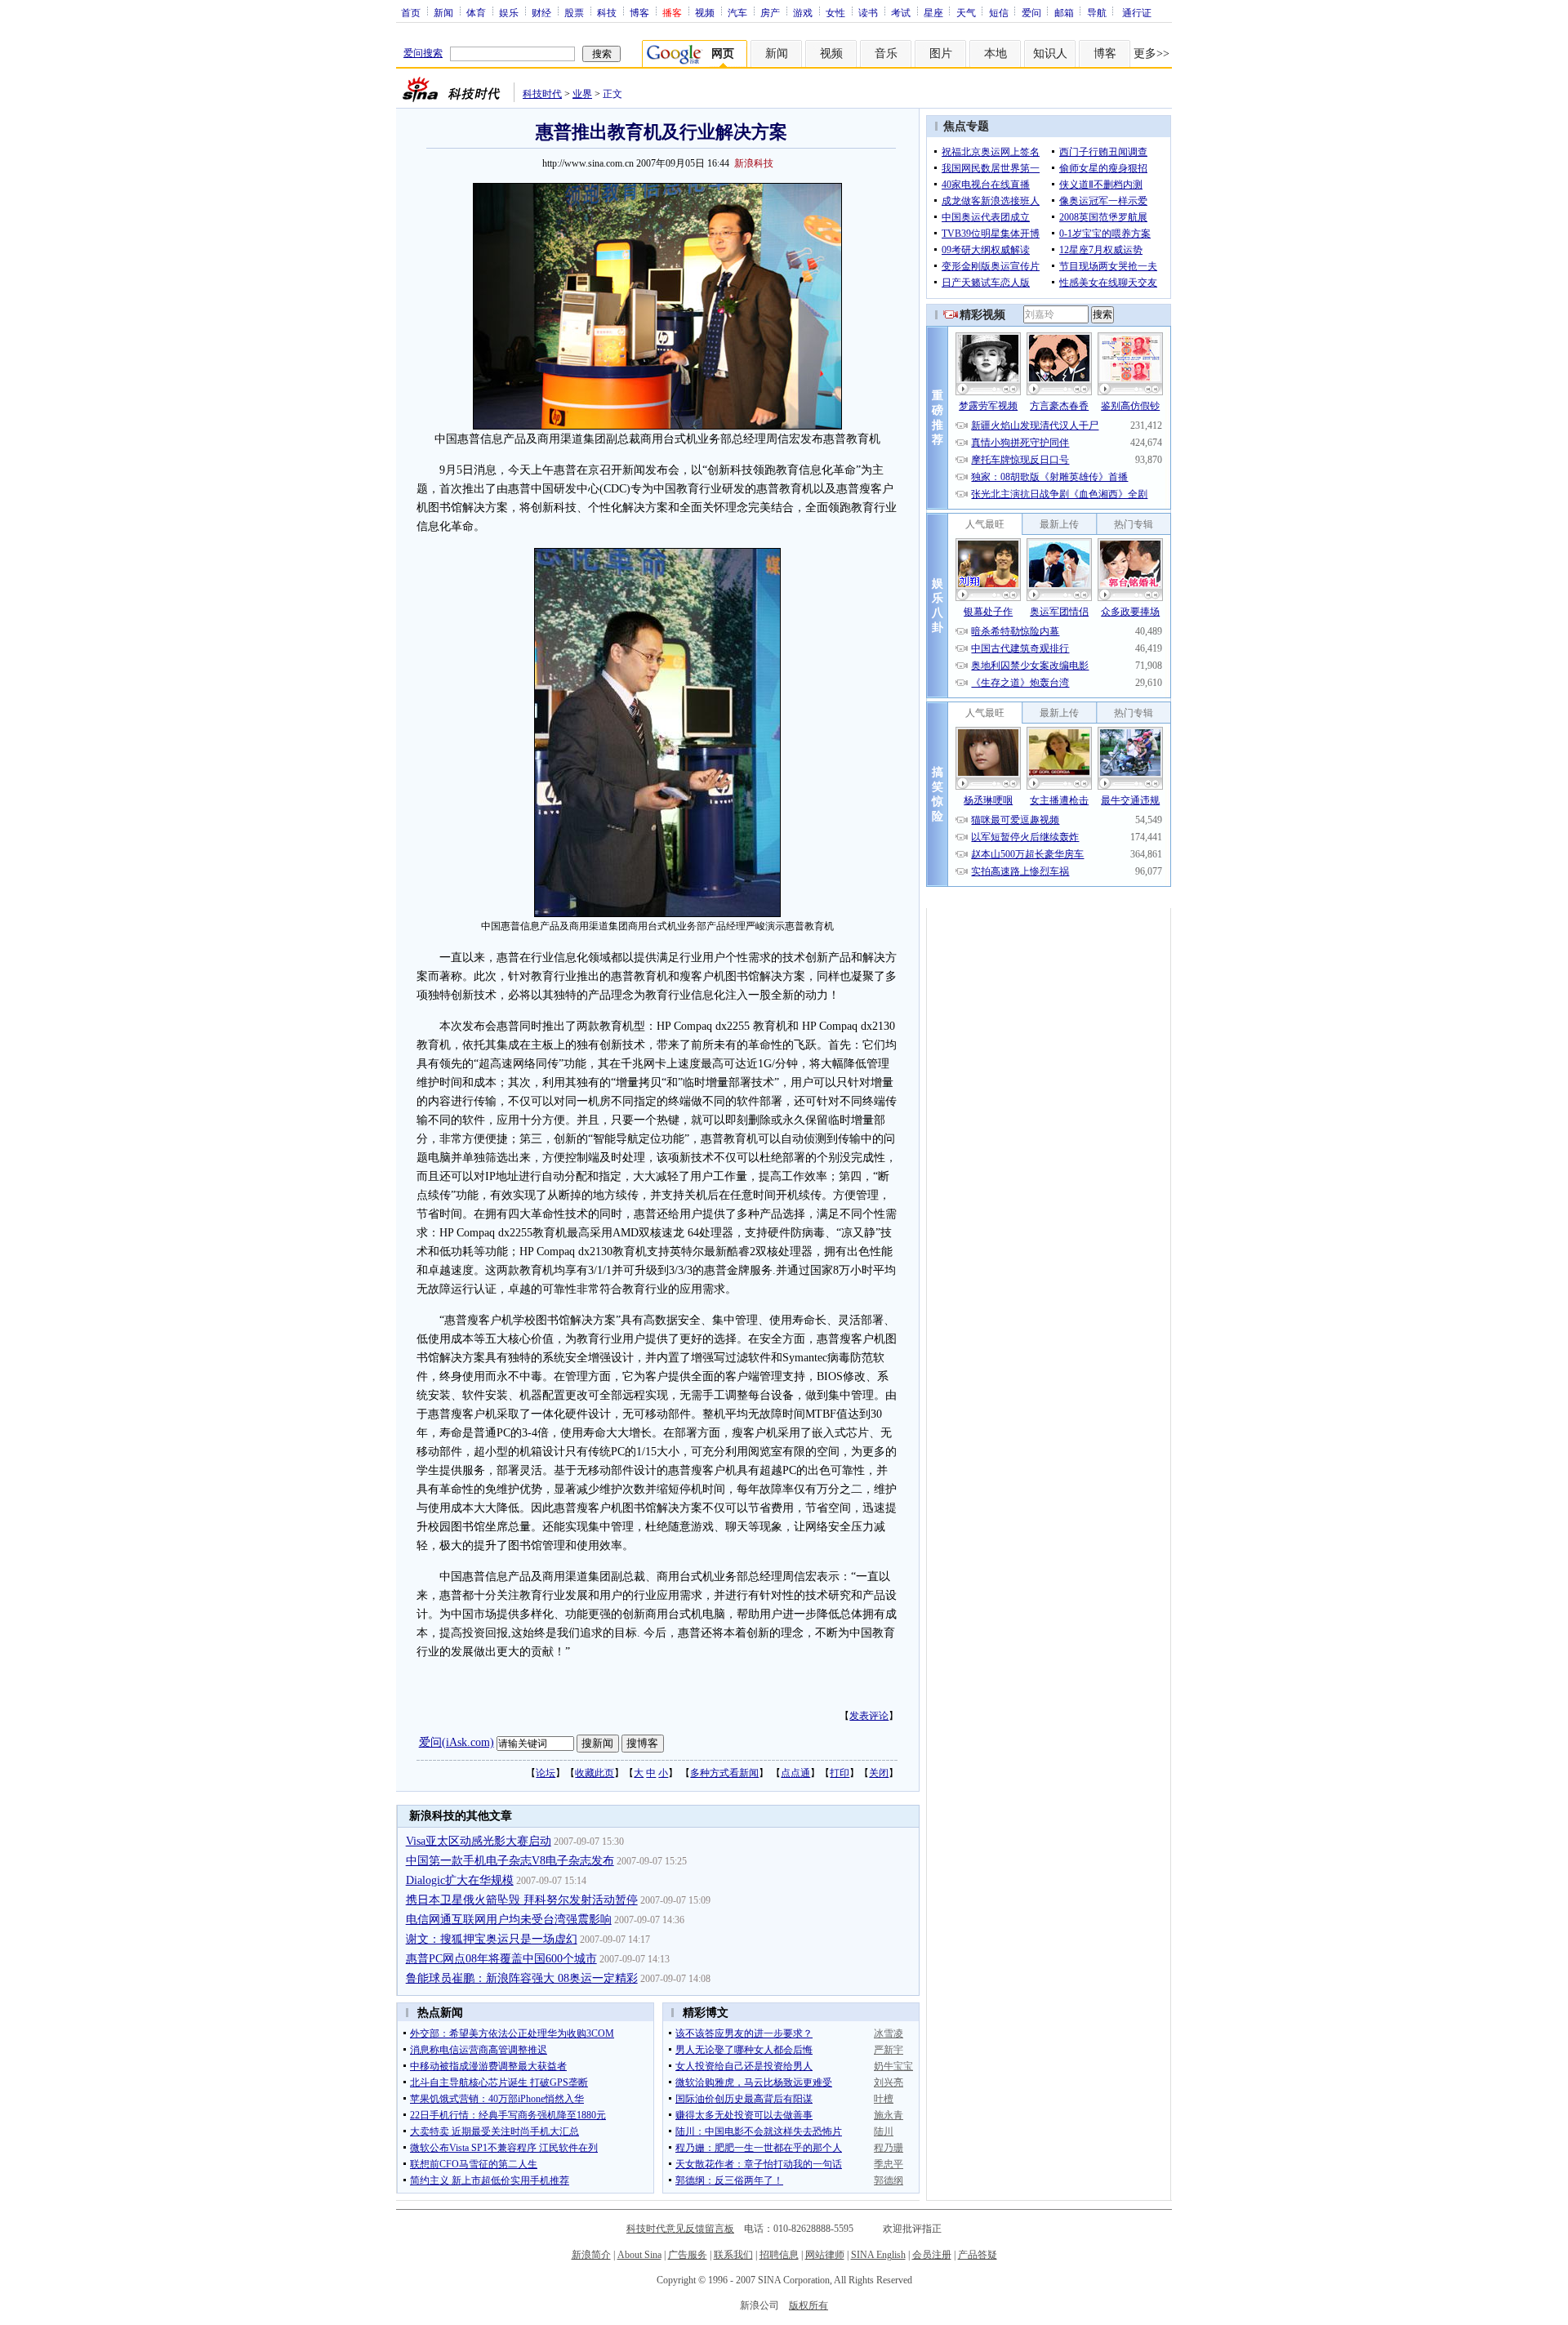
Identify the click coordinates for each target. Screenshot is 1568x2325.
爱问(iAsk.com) (457, 1742)
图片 (941, 53)
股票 (574, 12)
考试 (901, 12)
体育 (476, 12)
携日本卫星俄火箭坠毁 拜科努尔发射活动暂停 (522, 1900)
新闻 (443, 12)
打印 (840, 1773)
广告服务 (688, 2255)
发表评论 (869, 1716)
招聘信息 (779, 2255)
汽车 (737, 12)
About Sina (639, 2255)
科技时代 (542, 94)
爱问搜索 (423, 53)
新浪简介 (591, 2255)
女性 (835, 12)
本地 (996, 53)
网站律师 (825, 2255)
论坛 (546, 1773)
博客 (639, 12)
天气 (966, 12)
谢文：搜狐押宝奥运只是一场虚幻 (492, 1939)
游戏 (803, 12)
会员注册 (932, 2255)
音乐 (886, 53)
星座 (933, 12)
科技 (607, 12)
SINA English (878, 2255)
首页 (411, 12)
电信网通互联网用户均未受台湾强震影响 (509, 1920)
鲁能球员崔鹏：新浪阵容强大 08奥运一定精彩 (522, 1978)
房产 (770, 12)
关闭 (879, 1773)
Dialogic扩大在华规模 (460, 1880)
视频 (705, 12)
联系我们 (733, 2255)
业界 (582, 94)
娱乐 (509, 12)
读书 (868, 12)
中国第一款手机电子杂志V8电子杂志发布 (510, 1861)
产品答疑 (978, 2255)
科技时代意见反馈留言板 (680, 2229)
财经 (541, 12)
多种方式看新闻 (724, 1773)
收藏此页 (595, 1773)
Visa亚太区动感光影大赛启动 (479, 1841)
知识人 (1050, 53)
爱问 (1031, 12)
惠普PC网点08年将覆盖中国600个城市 (501, 1959)
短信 (999, 12)
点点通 (795, 1773)
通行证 (1137, 12)
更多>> (1151, 53)
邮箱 (1064, 12)
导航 (1097, 12)
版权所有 (808, 2305)
